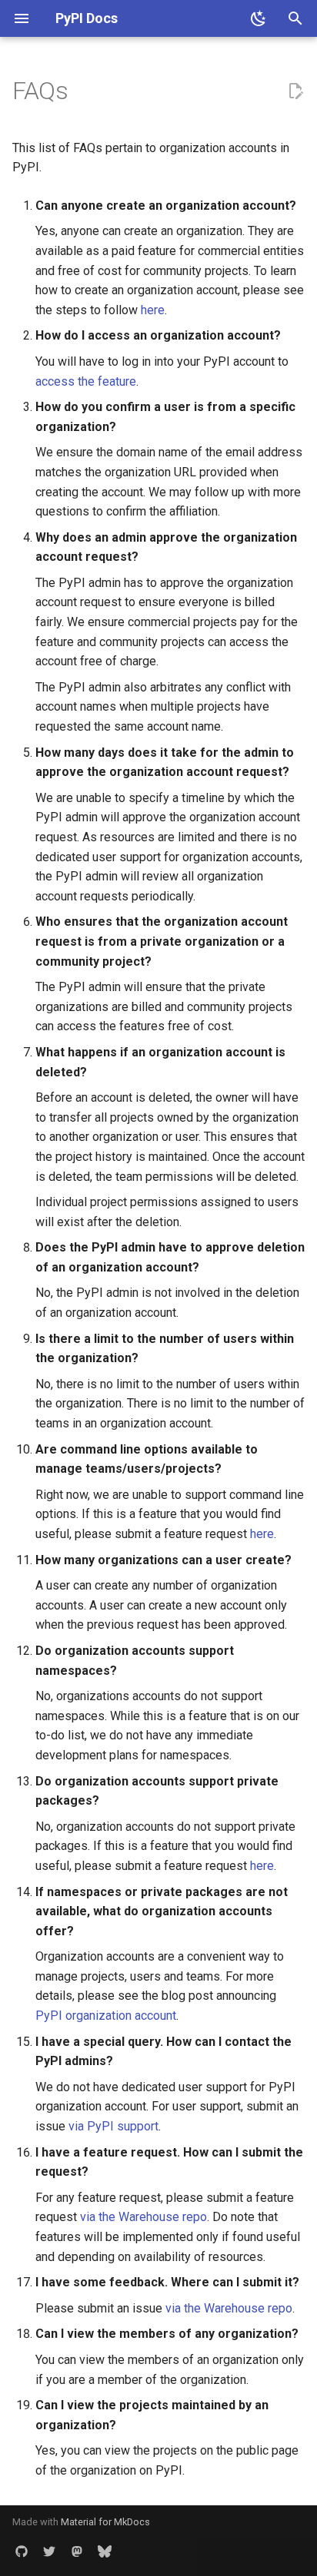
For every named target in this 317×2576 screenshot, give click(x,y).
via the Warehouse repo (143, 2217)
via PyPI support (113, 2126)
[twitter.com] (49, 2551)
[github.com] (22, 2551)
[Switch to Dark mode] (259, 18)
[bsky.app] (105, 2551)
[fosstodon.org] (77, 2551)
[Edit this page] (295, 91)
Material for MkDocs (105, 2522)
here (153, 310)
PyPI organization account (106, 2016)
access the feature (86, 381)
